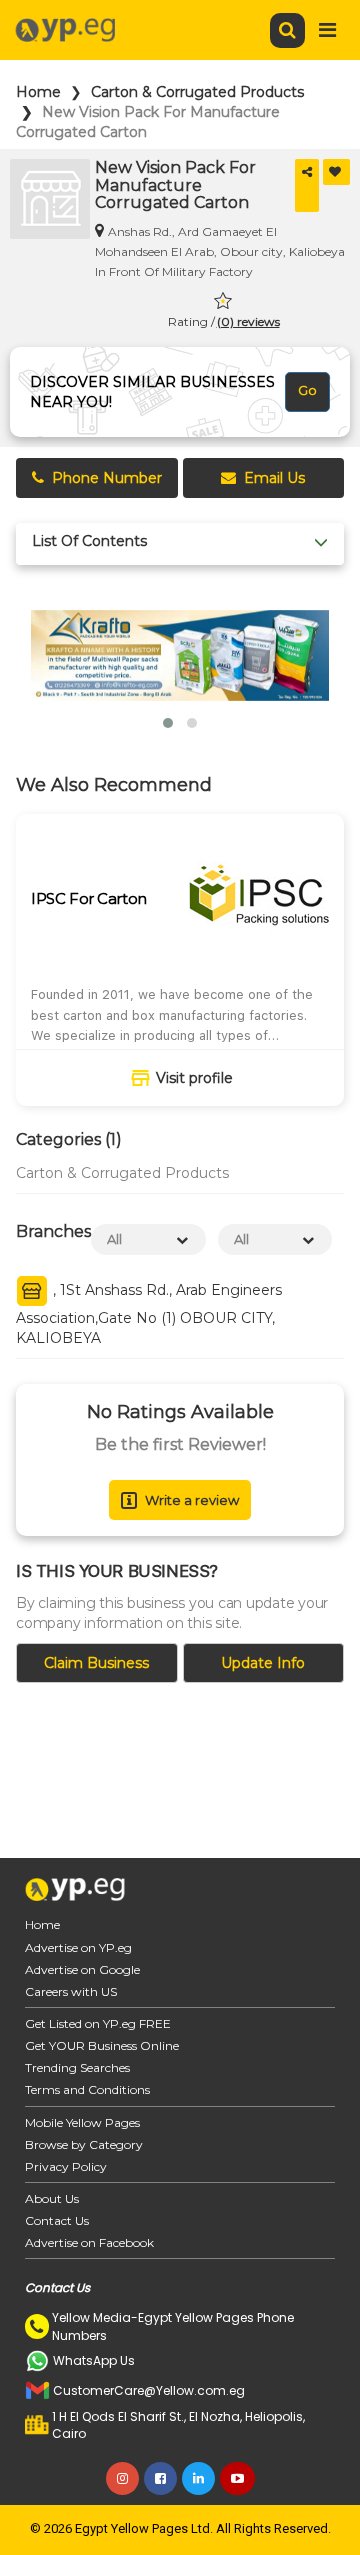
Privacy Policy (66, 2166)
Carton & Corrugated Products (197, 92)
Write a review (192, 1500)
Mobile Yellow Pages (82, 2122)
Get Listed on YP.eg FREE (98, 2023)
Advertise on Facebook (89, 2242)
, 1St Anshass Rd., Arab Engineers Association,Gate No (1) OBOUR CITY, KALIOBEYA (149, 1314)
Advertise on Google (82, 1969)
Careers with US (71, 1991)
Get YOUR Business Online (102, 2045)
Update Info (263, 1663)
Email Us (274, 478)
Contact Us (57, 2220)
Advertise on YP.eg (78, 1947)
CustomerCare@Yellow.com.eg (149, 2390)
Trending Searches (77, 2067)
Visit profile (194, 1078)
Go (307, 390)
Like (336, 172)
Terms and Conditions (87, 2089)
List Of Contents (89, 541)
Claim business (96, 1663)
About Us (52, 2198)
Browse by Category (84, 2144)
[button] (168, 723)
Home (38, 92)
